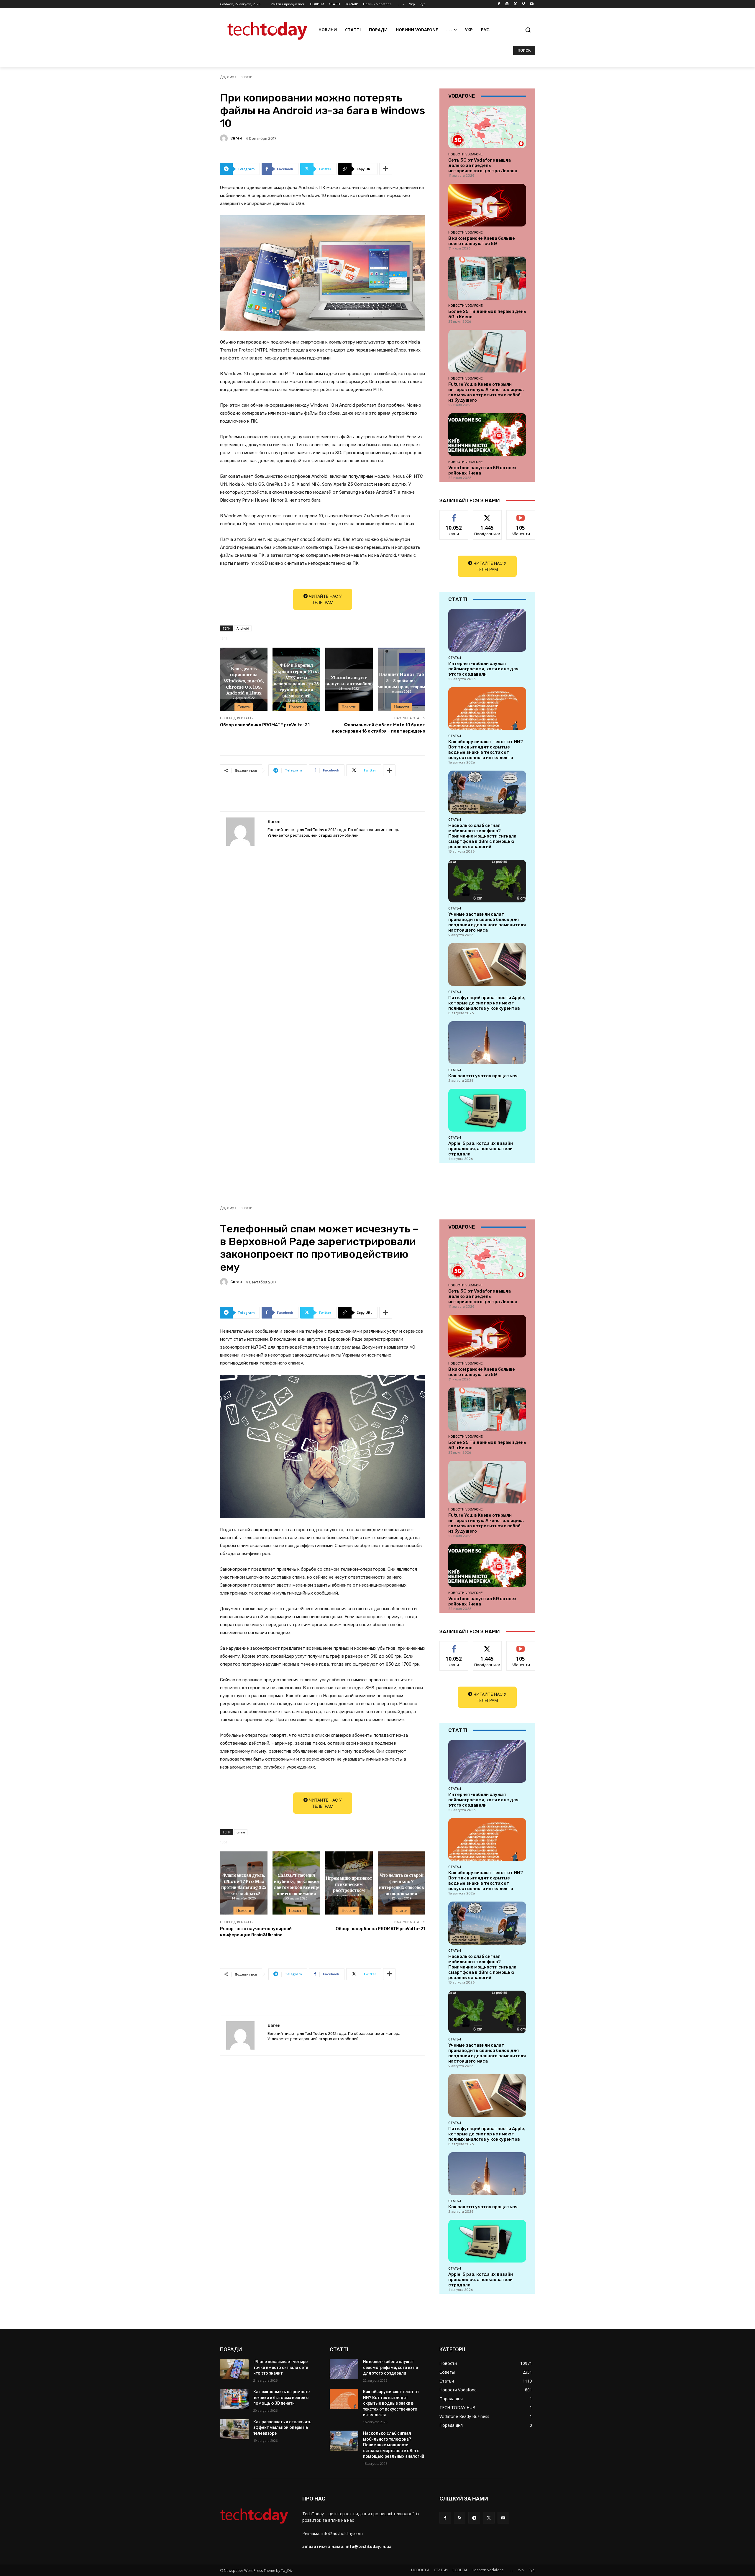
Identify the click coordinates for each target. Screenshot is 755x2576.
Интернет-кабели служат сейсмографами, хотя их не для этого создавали (483, 669)
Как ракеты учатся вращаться (483, 1076)
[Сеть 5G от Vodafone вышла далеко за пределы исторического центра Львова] (487, 127)
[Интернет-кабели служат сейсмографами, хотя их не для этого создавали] (487, 630)
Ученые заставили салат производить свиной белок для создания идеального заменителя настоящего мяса (487, 922)
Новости (245, 77)
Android (243, 628)
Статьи (455, 658)
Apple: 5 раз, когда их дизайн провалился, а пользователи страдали (481, 1149)
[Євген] (225, 138)
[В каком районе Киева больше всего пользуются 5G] (487, 205)
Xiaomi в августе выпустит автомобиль (349, 680)
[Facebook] (499, 4)
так (454, 515)
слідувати (487, 515)
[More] (386, 169)
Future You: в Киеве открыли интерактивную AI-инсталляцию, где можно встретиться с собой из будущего (486, 392)
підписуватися (522, 515)
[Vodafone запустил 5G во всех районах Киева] (487, 435)
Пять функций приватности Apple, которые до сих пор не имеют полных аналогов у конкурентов (487, 1003)
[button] (528, 30)
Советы (244, 707)
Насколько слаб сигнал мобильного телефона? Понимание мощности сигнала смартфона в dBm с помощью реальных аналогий (482, 836)
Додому (227, 77)
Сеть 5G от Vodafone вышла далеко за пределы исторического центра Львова (483, 165)
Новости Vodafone (466, 154)
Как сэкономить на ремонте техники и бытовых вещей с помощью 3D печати (282, 2397)
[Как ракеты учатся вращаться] (487, 1043)
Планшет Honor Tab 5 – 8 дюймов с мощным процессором (402, 680)
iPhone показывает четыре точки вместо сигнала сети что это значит (281, 2367)
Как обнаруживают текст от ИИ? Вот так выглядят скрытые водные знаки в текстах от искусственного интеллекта (486, 750)
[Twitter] (515, 4)
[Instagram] (507, 4)
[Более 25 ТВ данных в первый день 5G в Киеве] (487, 278)
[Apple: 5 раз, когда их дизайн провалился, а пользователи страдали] (487, 1110)
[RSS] (460, 2518)
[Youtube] (532, 4)
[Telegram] (474, 2518)
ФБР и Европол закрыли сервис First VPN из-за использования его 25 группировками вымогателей (296, 680)
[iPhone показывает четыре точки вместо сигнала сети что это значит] (234, 2369)
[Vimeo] (523, 4)
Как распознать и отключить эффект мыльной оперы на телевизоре (282, 2428)
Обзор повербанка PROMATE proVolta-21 (265, 725)
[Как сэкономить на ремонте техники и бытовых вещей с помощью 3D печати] (234, 2399)
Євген (236, 138)
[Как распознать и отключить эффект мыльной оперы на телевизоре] (234, 2429)
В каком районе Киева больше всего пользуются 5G (482, 241)
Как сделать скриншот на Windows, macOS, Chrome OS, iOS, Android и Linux (244, 680)
